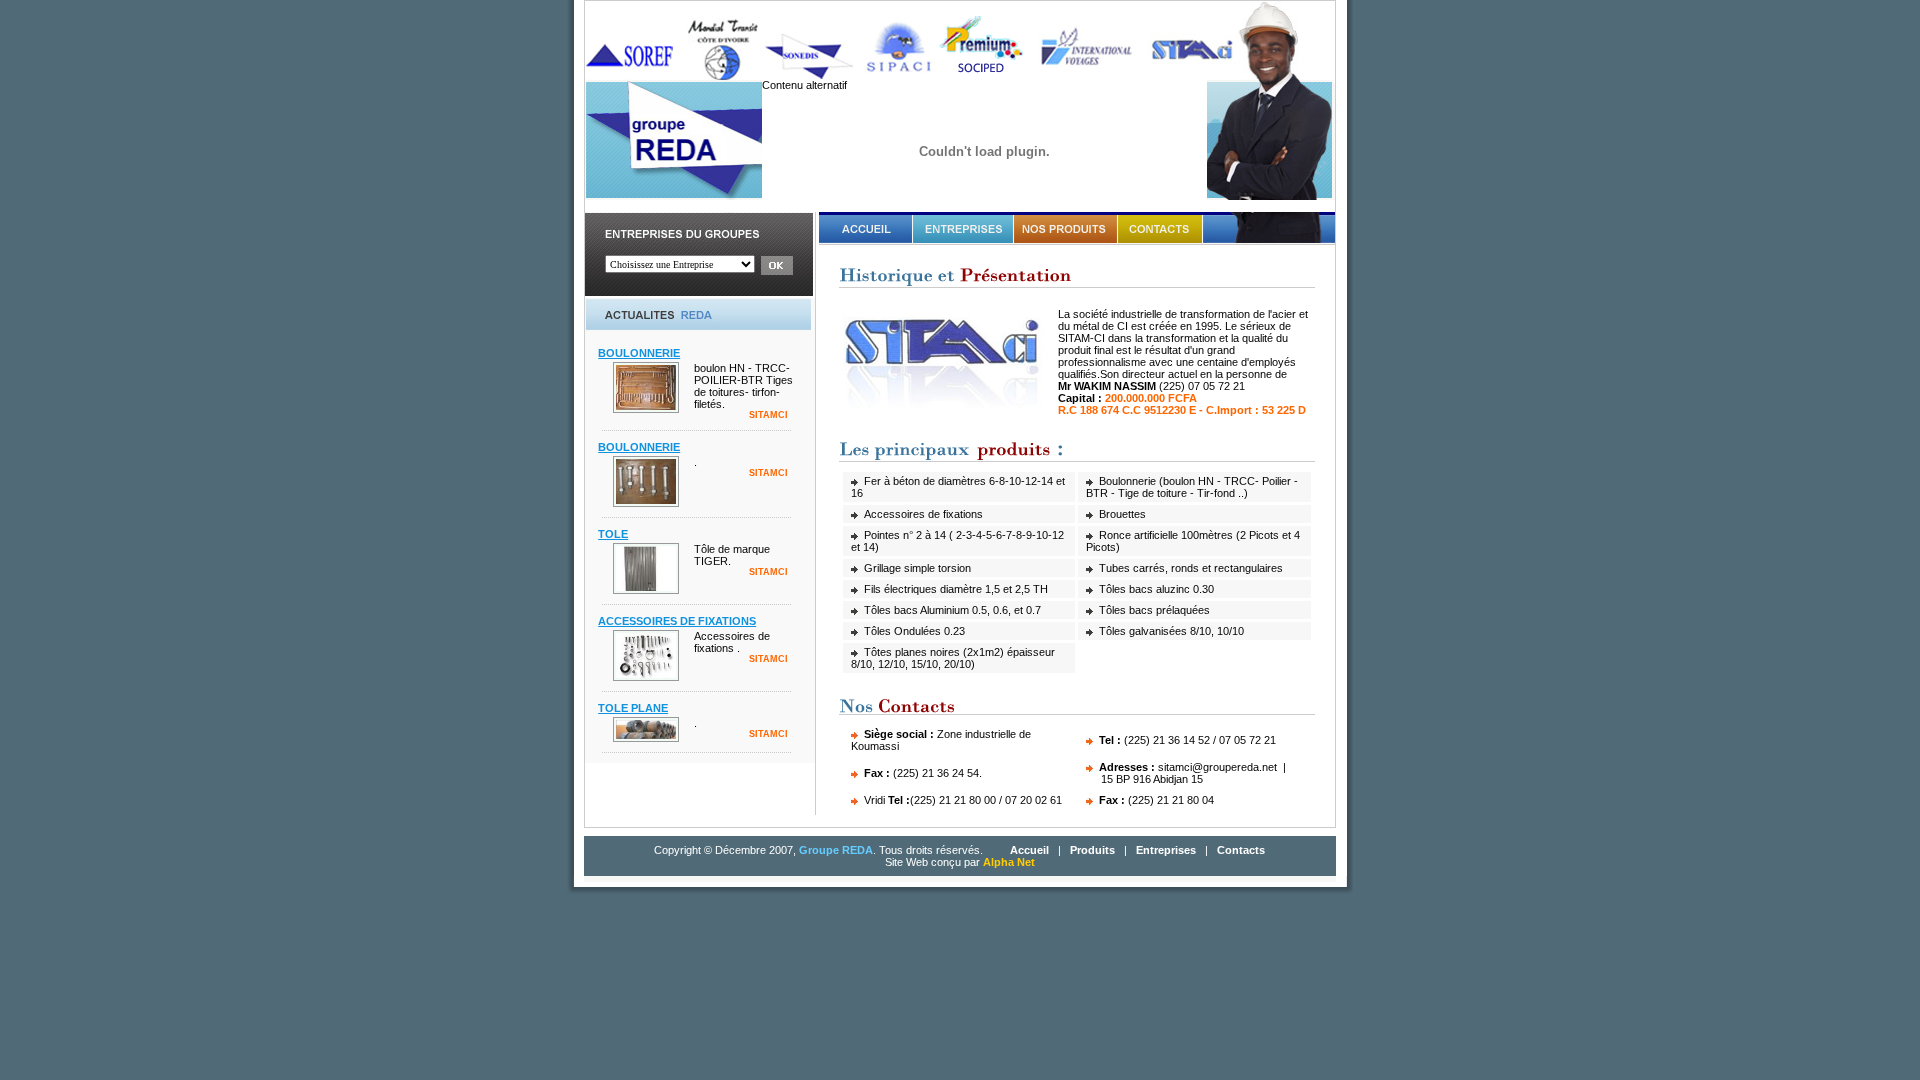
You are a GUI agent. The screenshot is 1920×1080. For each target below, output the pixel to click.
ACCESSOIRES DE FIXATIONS (677, 621)
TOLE (613, 534)
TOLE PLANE (633, 708)
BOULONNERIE (639, 353)
